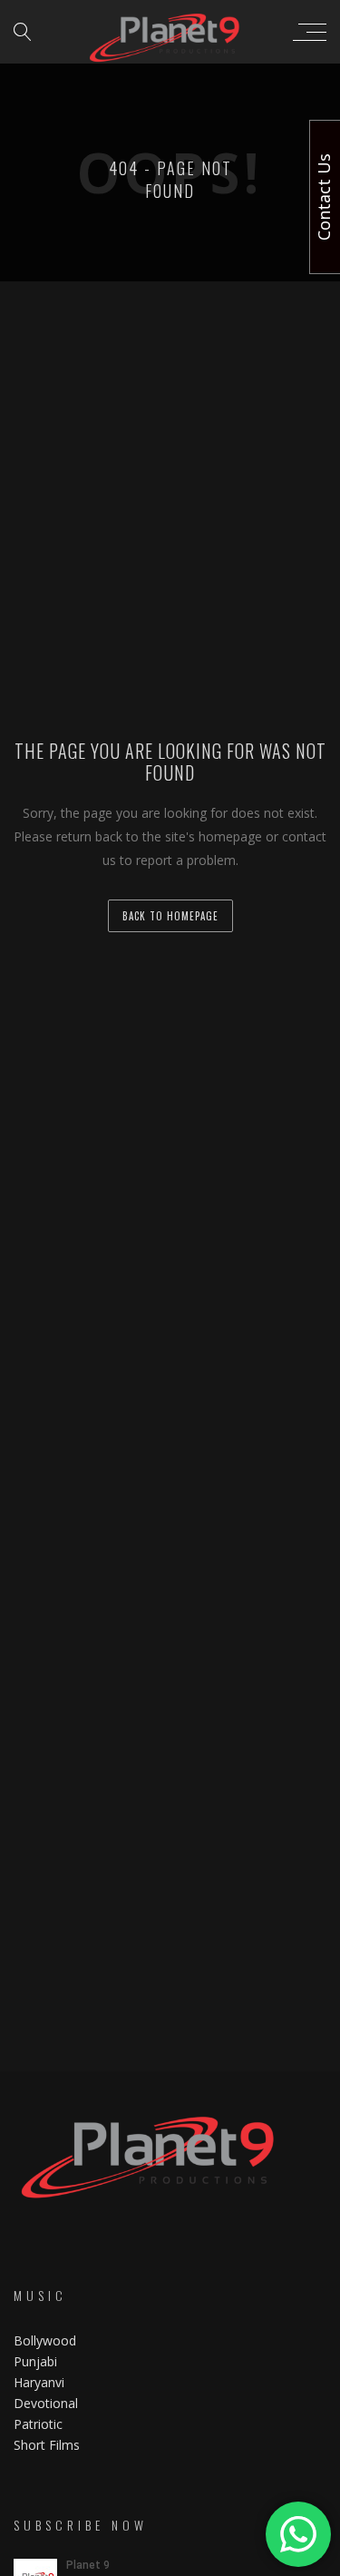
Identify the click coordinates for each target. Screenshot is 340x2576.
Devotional (46, 2403)
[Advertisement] (170, 461)
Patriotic (40, 2424)
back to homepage (170, 916)
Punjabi (35, 2361)
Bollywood (45, 2340)
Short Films (47, 2445)
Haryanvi (39, 2382)
